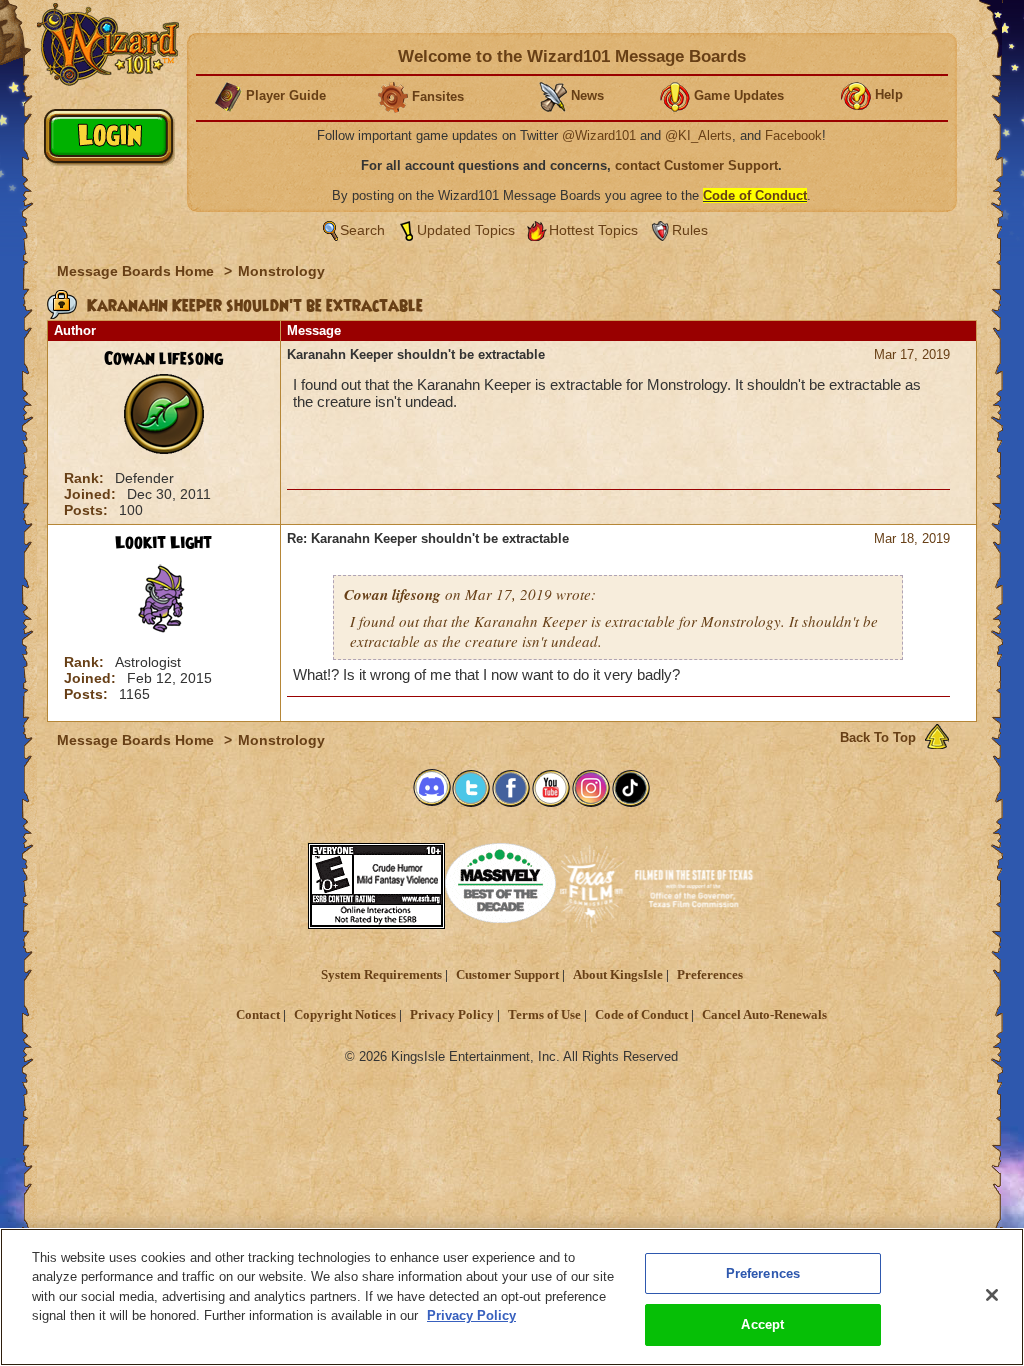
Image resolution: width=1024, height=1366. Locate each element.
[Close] (992, 1295)
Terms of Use (544, 1015)
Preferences (710, 975)
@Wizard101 (599, 135)
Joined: (92, 494)
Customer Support (507, 975)
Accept (762, 1324)
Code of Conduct (641, 1015)
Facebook (793, 135)
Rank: (86, 478)
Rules (690, 230)
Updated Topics (466, 230)
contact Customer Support (696, 165)
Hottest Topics (593, 230)
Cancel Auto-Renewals (764, 1015)
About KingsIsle (618, 975)
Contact (258, 1015)
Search (362, 230)
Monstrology (281, 271)
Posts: (88, 510)
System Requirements (381, 975)
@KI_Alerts (698, 135)
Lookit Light (163, 543)
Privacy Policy (452, 1015)
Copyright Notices (345, 1015)
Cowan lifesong (163, 359)
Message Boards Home (137, 271)
